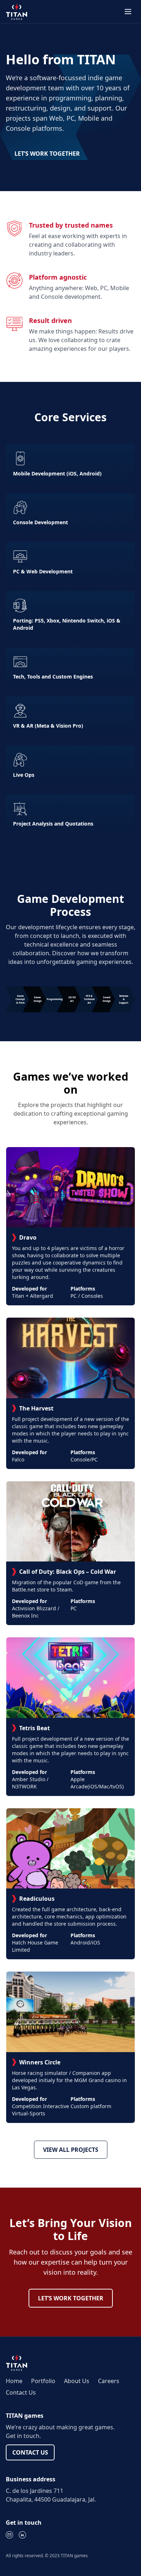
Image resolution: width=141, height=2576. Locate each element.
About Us (77, 2381)
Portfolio (43, 2381)
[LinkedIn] (22, 2535)
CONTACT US (30, 2452)
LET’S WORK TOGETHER (47, 154)
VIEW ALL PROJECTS (71, 2150)
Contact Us (21, 2392)
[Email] (9, 2535)
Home (14, 2381)
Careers (109, 2381)
